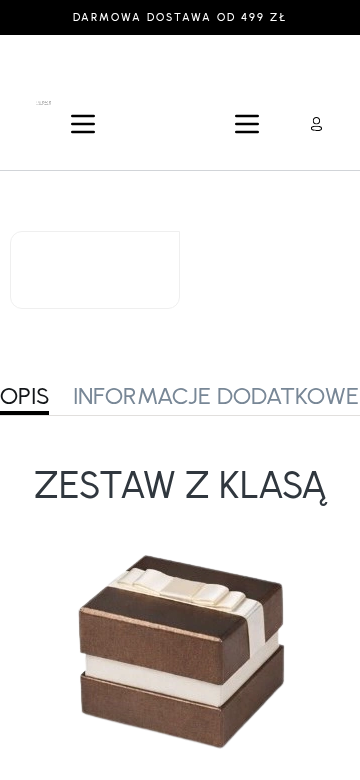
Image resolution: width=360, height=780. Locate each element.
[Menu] (83, 124)
